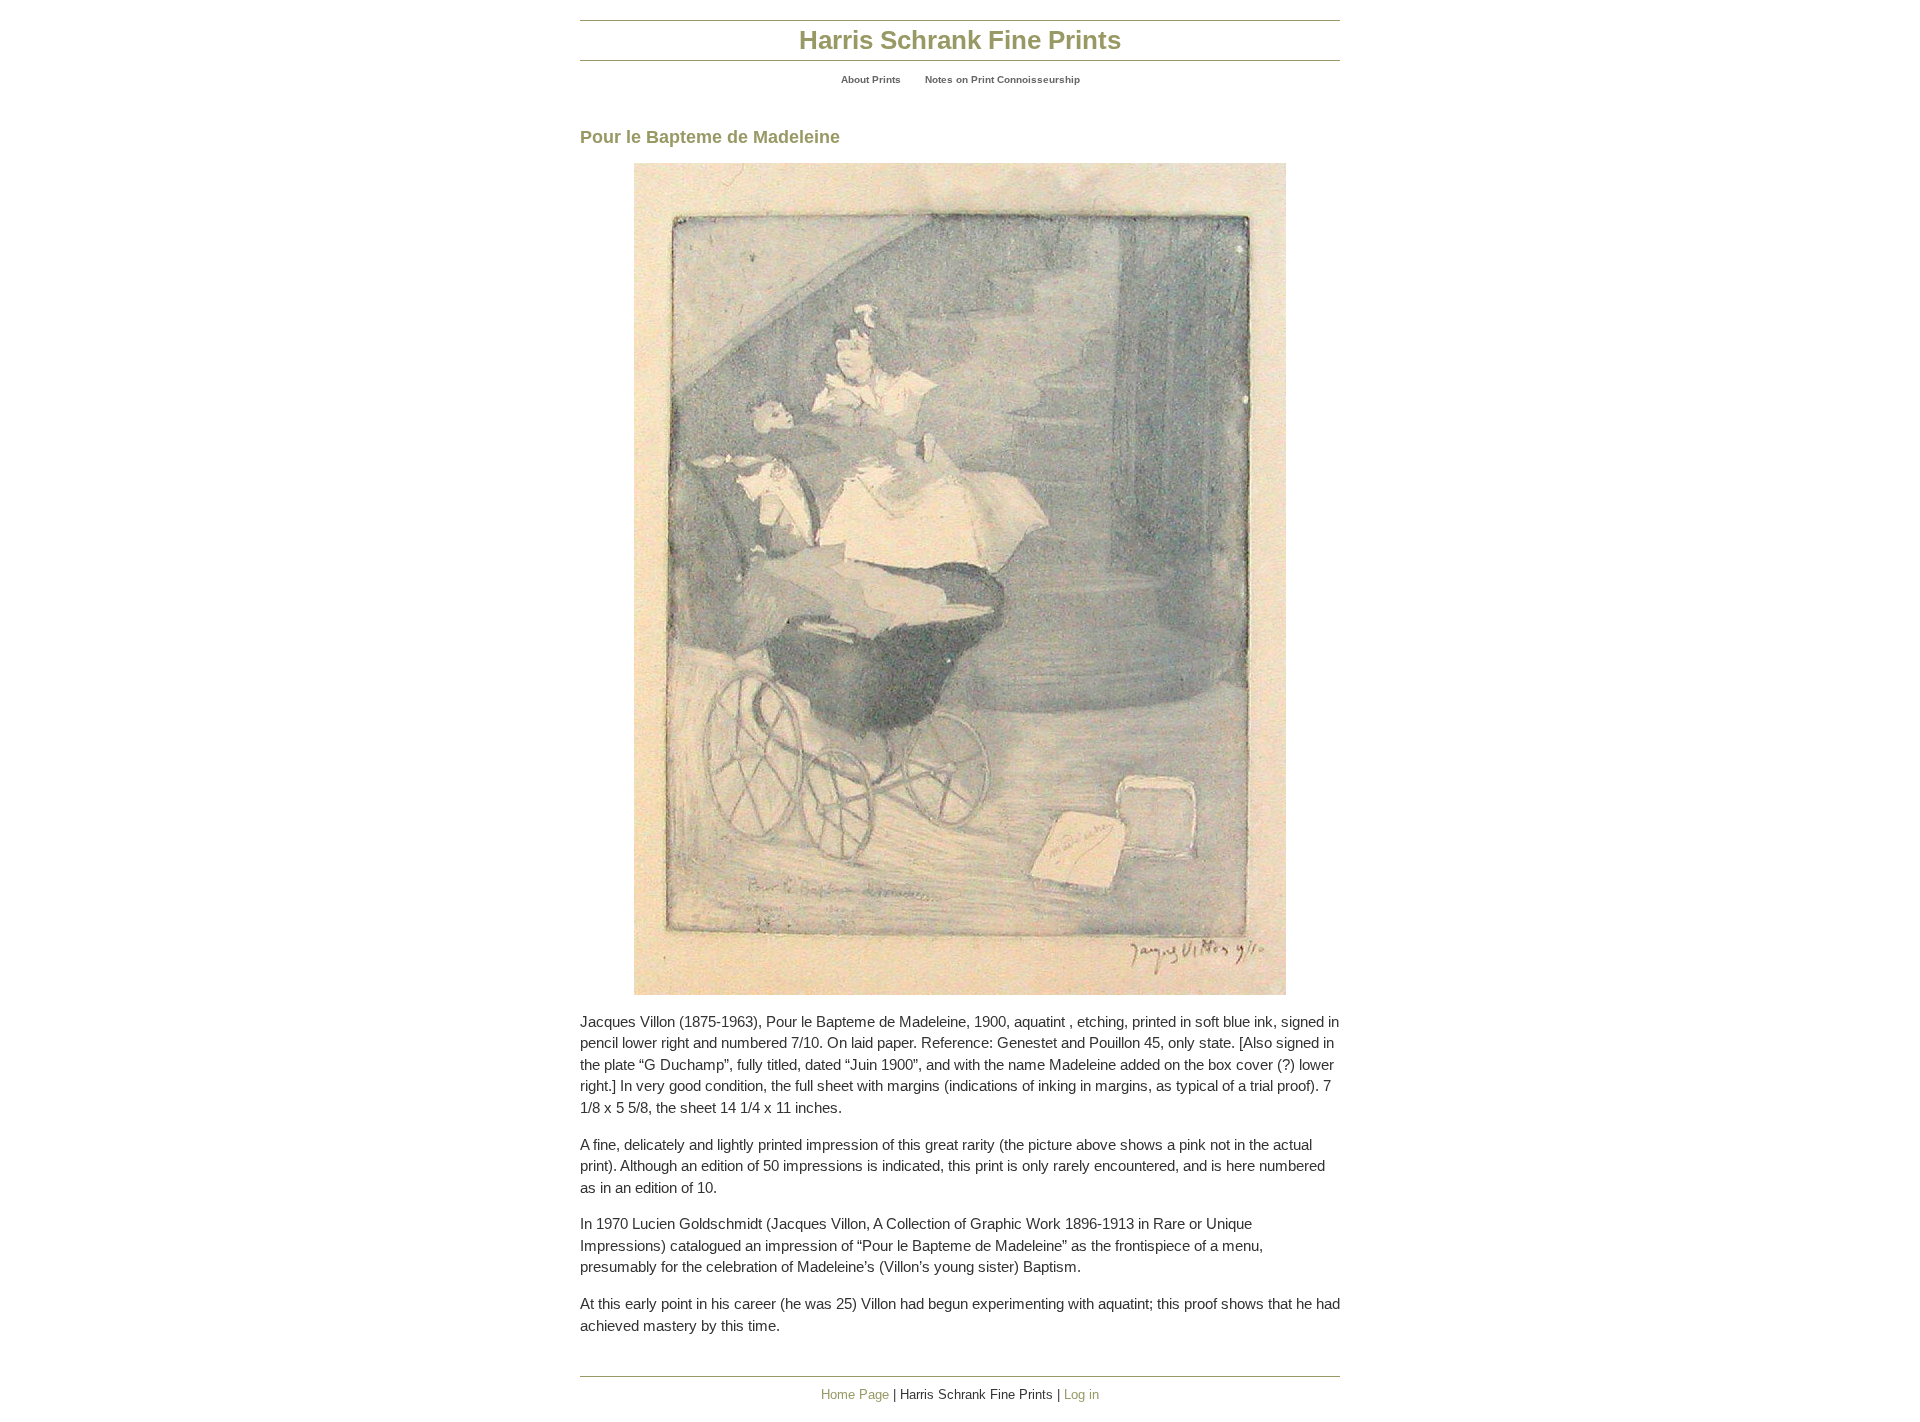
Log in (1081, 1394)
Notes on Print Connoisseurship (1002, 79)
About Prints (871, 79)
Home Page (855, 1394)
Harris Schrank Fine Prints (960, 40)
